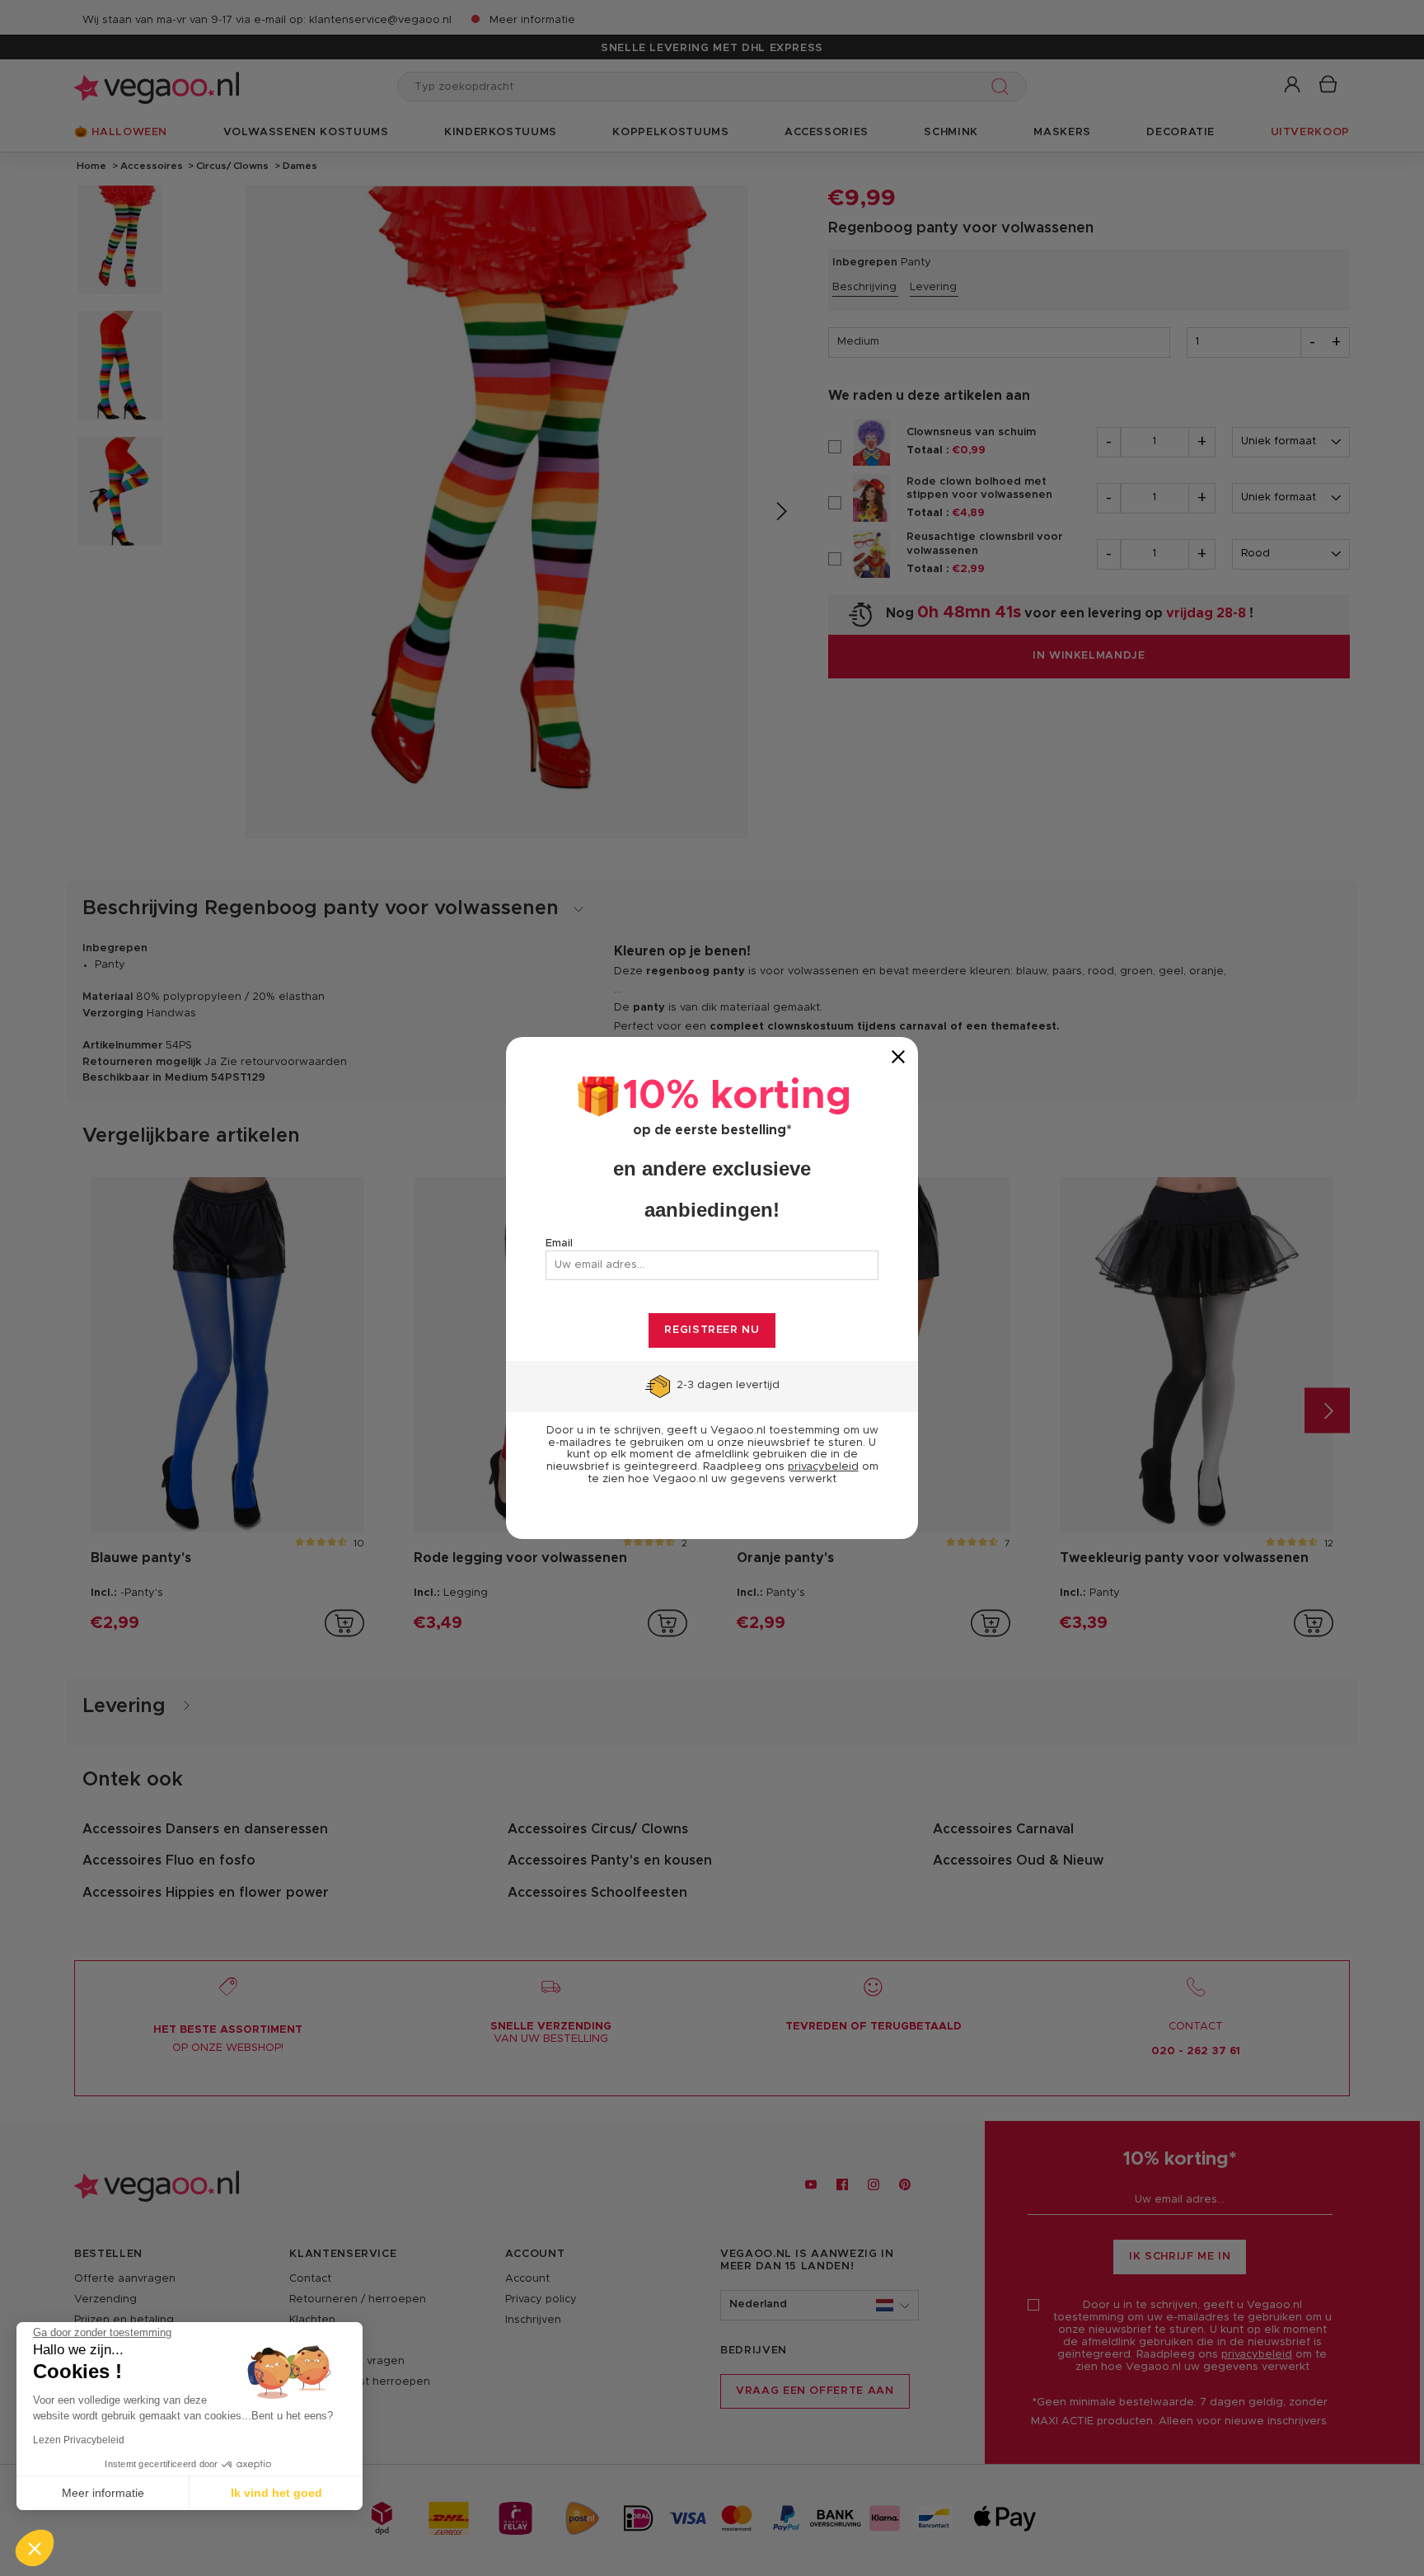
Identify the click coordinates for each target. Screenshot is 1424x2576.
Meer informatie (103, 2493)
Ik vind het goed (276, 2493)
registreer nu (712, 1330)
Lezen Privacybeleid (79, 2440)
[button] (35, 2548)
